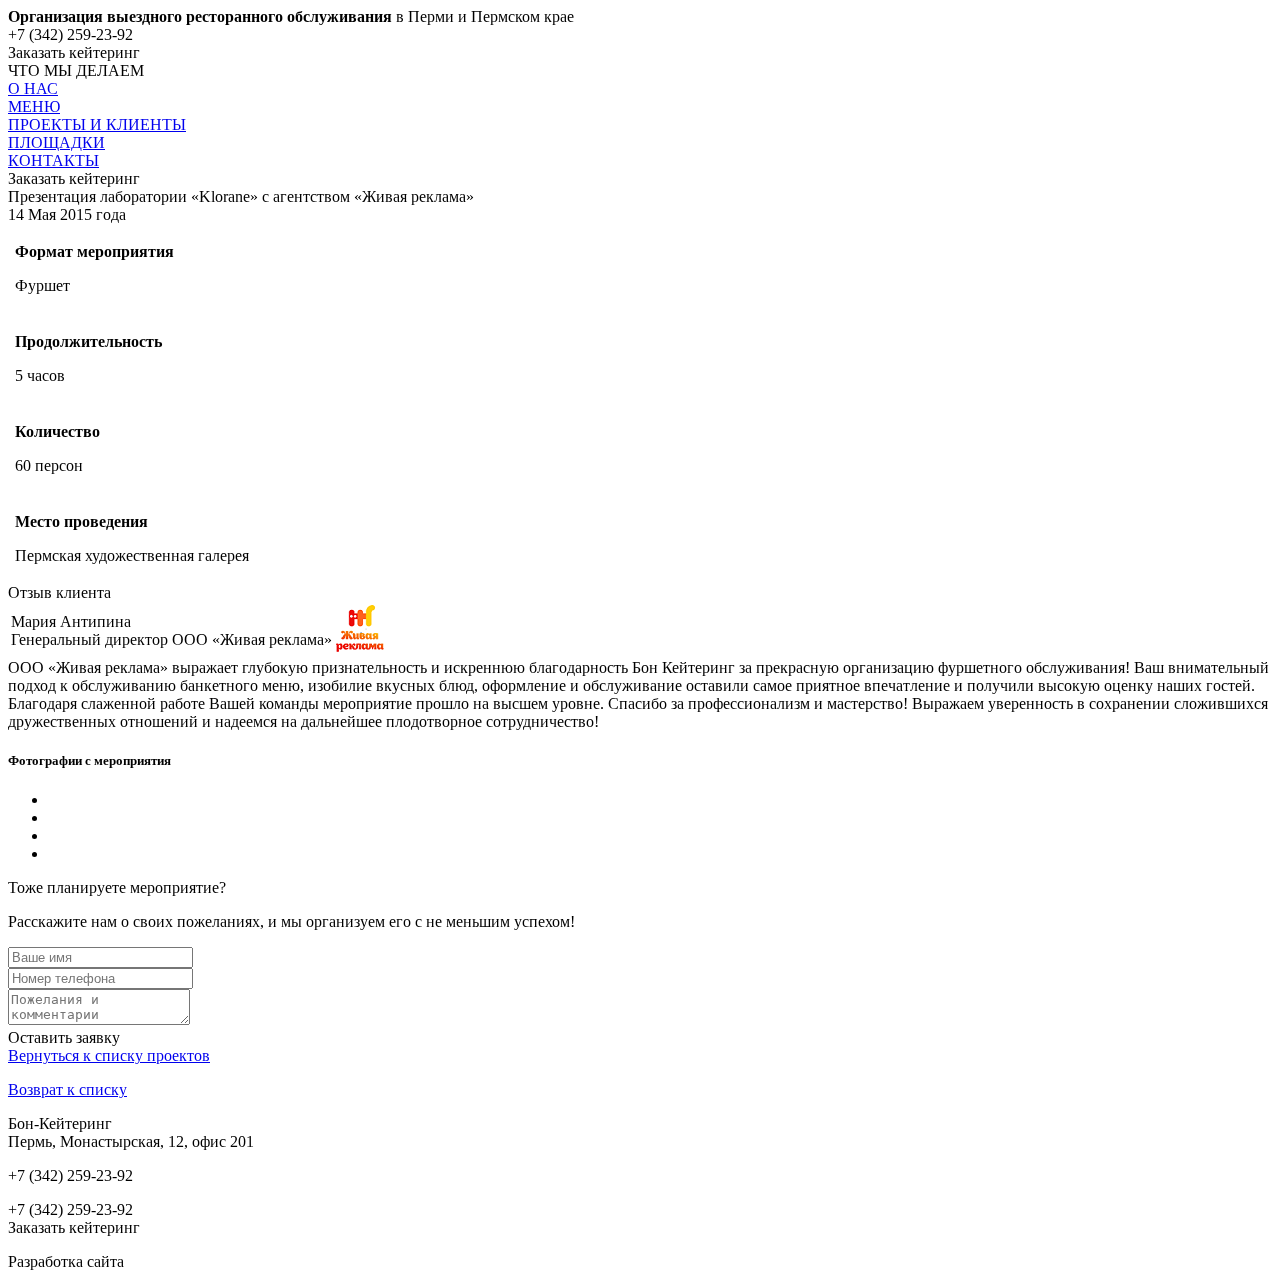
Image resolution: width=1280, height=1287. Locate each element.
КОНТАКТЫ (53, 160)
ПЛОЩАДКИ (56, 142)
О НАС (33, 88)
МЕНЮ (34, 106)
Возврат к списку (67, 1089)
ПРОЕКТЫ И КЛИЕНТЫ (97, 124)
